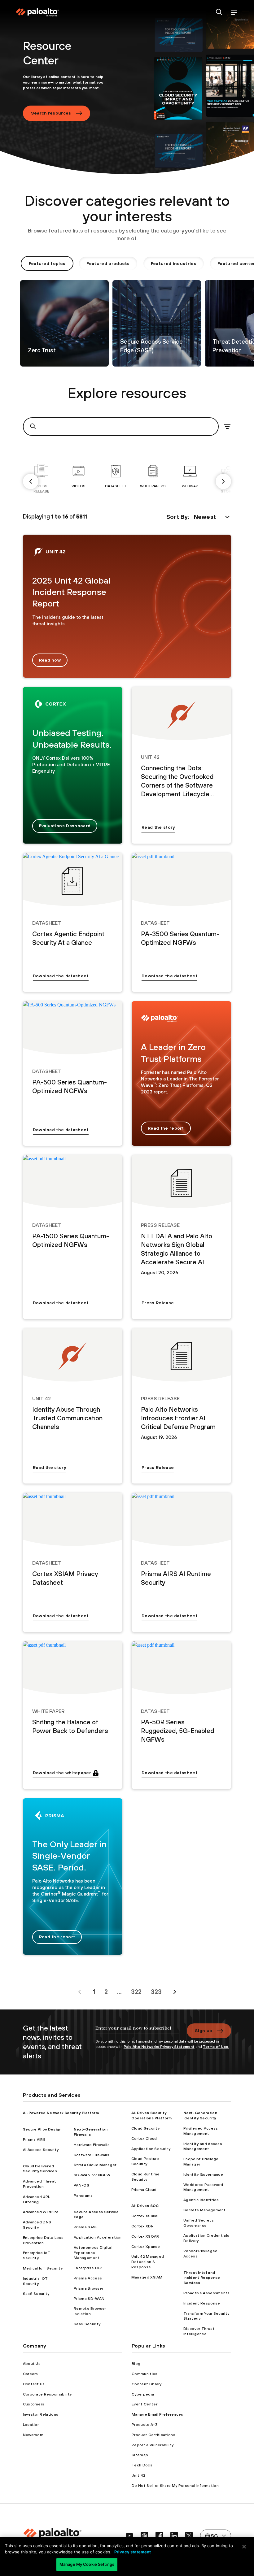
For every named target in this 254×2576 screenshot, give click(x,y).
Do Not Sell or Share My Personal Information (175, 2486)
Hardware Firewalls (92, 2145)
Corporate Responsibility (47, 2394)
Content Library (147, 2384)
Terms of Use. (216, 2047)
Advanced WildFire (41, 2212)
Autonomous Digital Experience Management (93, 2253)
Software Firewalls (92, 2155)
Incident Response (202, 2303)
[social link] (129, 2536)
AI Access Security (41, 2150)
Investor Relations (41, 2414)
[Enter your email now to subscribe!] (137, 2031)
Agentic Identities (201, 2200)
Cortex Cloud (144, 2139)
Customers (34, 2404)
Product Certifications (153, 2435)
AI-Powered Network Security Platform (61, 2113)
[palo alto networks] (37, 12)
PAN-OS (81, 2185)
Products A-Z (145, 2425)
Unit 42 (138, 2475)
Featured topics (47, 263)
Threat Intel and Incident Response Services (202, 2278)
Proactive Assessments (207, 2293)
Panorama (83, 2196)
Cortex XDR (142, 2226)
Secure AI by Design (42, 2129)
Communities (145, 2374)
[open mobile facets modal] (227, 427)
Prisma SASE (86, 2227)
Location (31, 2425)
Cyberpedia (143, 2394)
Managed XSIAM (147, 2277)
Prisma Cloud (144, 2190)
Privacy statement (133, 2552)
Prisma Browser (88, 2288)
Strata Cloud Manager (95, 2165)
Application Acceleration (98, 2237)
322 (136, 1992)
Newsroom (33, 2435)
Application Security (151, 2149)
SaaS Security (36, 2294)
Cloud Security (145, 2128)
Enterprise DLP (88, 2268)
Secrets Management (205, 2210)
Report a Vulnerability (153, 2445)
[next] (223, 481)
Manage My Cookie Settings (87, 2564)
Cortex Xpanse (146, 2247)
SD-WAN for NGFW (92, 2175)
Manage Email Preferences (158, 2414)
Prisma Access (88, 2278)
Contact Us (34, 2384)
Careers (31, 2374)
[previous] (31, 481)
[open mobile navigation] (234, 13)
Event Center (145, 2404)
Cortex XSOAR (145, 2236)
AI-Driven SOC (145, 2206)
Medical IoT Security (43, 2268)
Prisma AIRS (34, 2139)
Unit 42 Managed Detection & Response (148, 2262)
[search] (219, 13)
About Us (32, 2364)
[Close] (244, 2547)
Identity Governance (203, 2174)
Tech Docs (142, 2465)
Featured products (108, 263)
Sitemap (140, 2455)
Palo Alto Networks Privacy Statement (159, 2047)
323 (156, 1992)
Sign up (204, 2031)
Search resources (51, 113)
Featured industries (174, 263)
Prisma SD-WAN (89, 2299)
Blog (136, 2364)
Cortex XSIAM (145, 2216)
